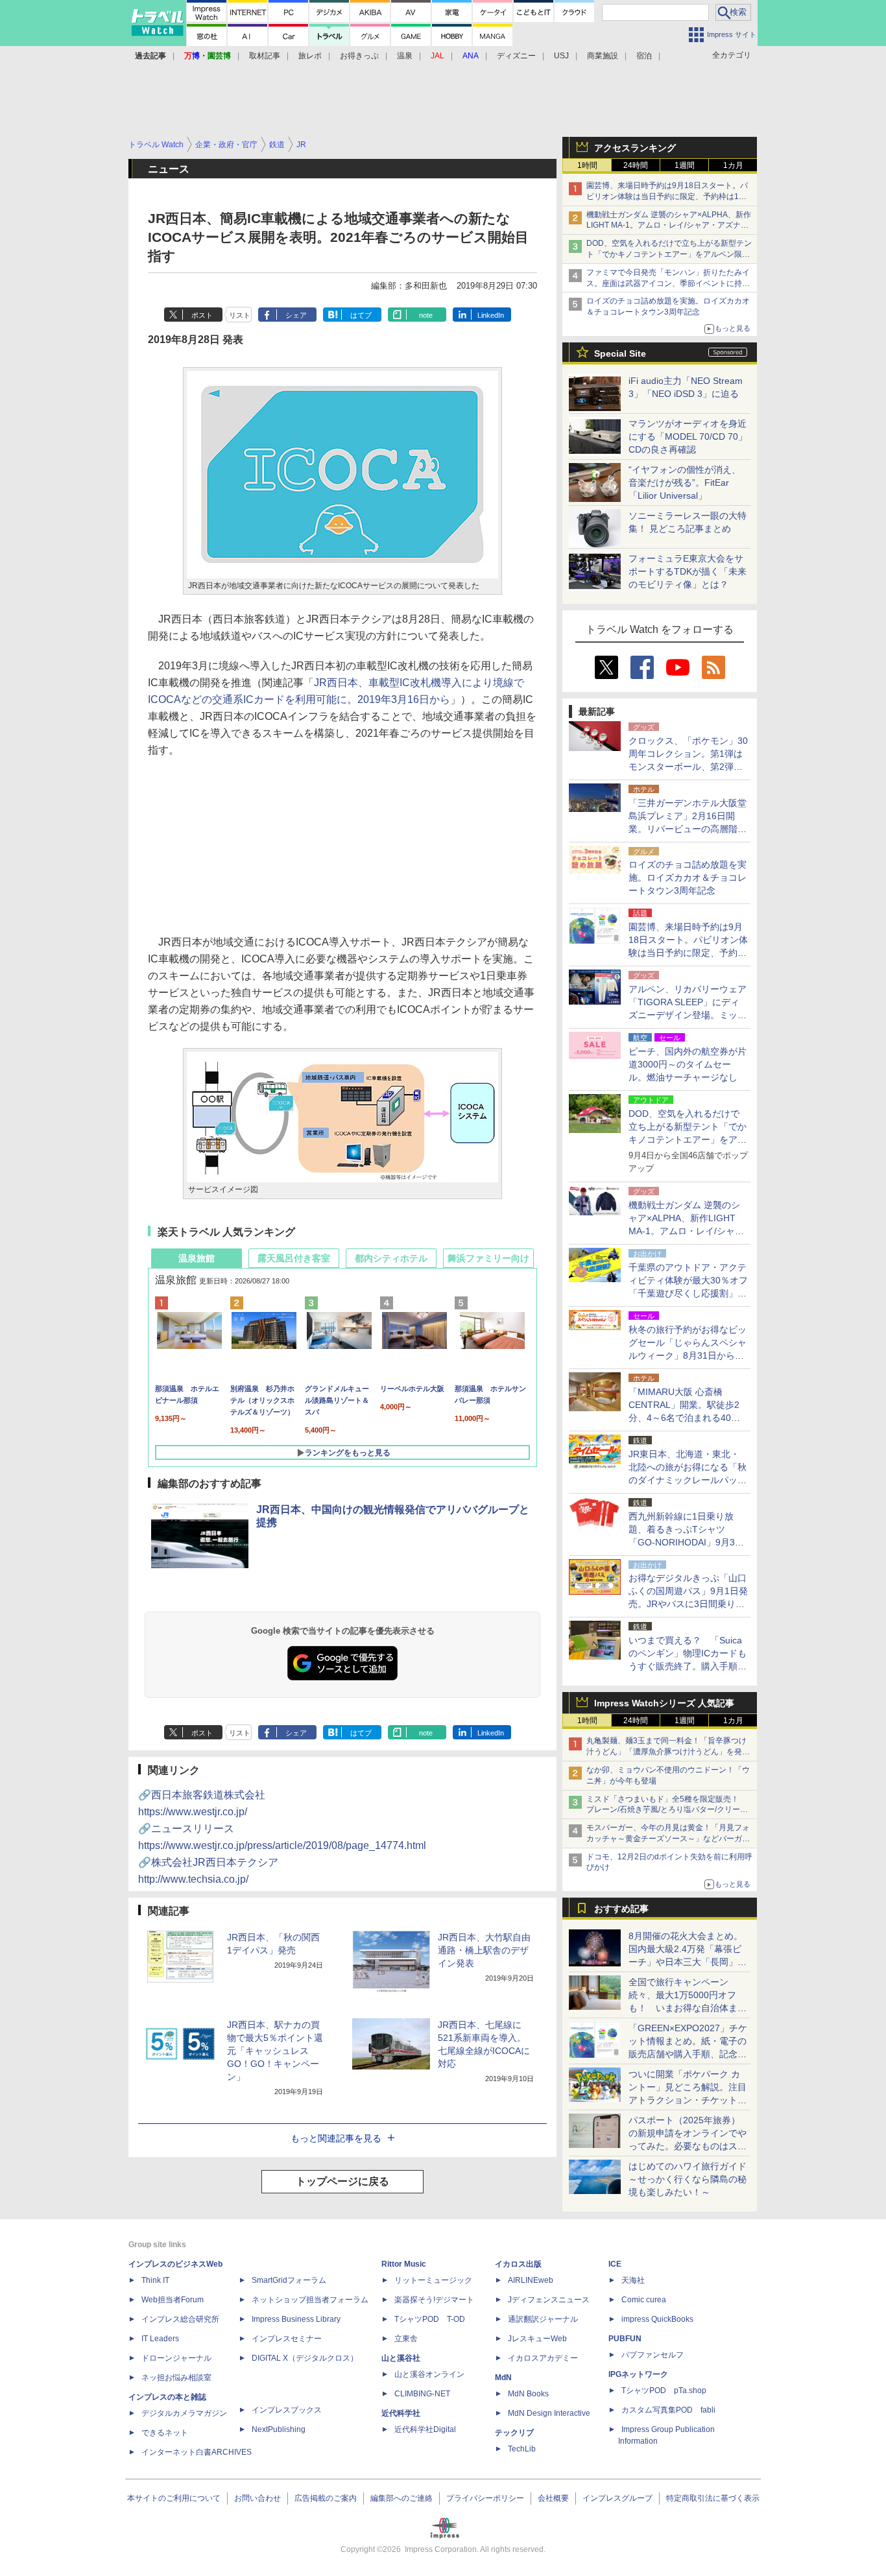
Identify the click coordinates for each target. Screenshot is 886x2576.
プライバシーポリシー (485, 2498)
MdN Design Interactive (549, 2413)
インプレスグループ (617, 2498)
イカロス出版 (518, 2264)
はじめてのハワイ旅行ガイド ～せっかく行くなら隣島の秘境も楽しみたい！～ (688, 2179)
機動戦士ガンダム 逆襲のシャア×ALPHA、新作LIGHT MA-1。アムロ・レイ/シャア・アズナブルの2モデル (669, 226)
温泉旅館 (197, 1258)
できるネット (165, 2433)
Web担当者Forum (173, 2300)
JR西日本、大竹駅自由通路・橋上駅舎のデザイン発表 (484, 1950)
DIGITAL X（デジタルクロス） (305, 2358)
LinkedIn (491, 315)
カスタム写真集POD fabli (668, 2410)
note (426, 315)
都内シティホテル (391, 1258)
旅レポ (310, 56)
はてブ (361, 315)
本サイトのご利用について (174, 2498)
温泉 (405, 56)
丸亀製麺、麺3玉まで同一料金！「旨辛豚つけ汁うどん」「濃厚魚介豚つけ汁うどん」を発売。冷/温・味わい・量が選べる (666, 1752)
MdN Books (528, 2394)
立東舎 (406, 2339)
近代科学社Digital (425, 2429)
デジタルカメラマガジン (184, 2413)
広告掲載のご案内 (326, 2498)
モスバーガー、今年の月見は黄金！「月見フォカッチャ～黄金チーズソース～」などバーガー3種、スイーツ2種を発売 (668, 1839)
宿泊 (644, 56)
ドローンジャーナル (176, 2358)
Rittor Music (404, 2264)
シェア (296, 315)
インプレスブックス (287, 2410)
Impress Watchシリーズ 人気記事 (664, 1703)
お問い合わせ (257, 2498)
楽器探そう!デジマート (434, 2300)
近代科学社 (401, 2413)
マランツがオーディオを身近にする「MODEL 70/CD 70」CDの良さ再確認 (688, 436)
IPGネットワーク (638, 2374)
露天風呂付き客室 (294, 1258)
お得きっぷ (359, 56)
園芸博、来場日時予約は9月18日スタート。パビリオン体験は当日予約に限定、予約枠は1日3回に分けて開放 (669, 197)
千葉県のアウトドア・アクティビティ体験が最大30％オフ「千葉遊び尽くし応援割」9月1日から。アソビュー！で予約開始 (688, 1293)
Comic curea (644, 2300)
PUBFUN (625, 2339)
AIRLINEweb (531, 2280)
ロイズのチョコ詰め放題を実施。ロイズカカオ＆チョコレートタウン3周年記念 (688, 877)
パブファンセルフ (653, 2355)
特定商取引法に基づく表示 (713, 2498)
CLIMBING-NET (422, 2394)
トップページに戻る (342, 2181)
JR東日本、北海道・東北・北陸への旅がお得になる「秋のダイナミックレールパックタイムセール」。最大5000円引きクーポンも (688, 1480)
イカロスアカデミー (543, 2358)
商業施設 (603, 56)
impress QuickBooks (657, 2319)
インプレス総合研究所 (180, 2319)
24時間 (636, 165)
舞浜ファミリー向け (488, 1258)
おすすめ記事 (621, 1909)
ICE (615, 2264)
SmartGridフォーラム (289, 2280)
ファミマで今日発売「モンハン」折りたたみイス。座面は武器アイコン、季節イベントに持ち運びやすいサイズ (668, 283)
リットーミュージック (433, 2280)
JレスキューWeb (537, 2339)
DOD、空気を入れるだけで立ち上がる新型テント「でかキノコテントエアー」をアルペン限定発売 (669, 254)
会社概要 (553, 2498)
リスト (240, 315)
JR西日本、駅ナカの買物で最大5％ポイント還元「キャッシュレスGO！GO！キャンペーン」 (275, 2051)
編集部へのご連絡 (401, 2498)
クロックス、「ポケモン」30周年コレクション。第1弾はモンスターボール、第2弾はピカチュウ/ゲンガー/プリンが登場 (688, 767)
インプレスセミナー (287, 2339)
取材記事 (265, 56)
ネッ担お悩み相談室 (176, 2378)
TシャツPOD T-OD (430, 2319)
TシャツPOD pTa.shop (664, 2391)
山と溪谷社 (401, 2358)
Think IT (155, 2280)
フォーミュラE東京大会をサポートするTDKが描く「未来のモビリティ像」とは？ (688, 571)
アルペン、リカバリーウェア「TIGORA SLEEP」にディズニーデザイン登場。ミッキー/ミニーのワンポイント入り (688, 1015)
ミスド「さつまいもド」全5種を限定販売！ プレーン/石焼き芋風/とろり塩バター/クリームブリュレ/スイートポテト (667, 1810)
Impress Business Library (296, 2319)
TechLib (522, 2449)
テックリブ (514, 2433)
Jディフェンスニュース (549, 2300)
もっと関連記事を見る (336, 2138)
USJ (561, 56)
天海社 (633, 2280)
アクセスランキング (635, 148)
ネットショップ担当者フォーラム (310, 2300)
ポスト (202, 315)
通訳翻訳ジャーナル (543, 2319)
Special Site (620, 353)
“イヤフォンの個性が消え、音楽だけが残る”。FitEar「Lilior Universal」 (685, 483)
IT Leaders (160, 2339)
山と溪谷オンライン (429, 2374)
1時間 (587, 165)
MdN (503, 2378)
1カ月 (733, 165)
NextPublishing (279, 2429)
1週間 (685, 165)
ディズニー (516, 56)
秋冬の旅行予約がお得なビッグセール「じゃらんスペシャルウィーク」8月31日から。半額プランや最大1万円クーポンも (688, 1355)
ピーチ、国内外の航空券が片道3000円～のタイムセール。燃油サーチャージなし (688, 1064)
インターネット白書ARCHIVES (197, 2452)
